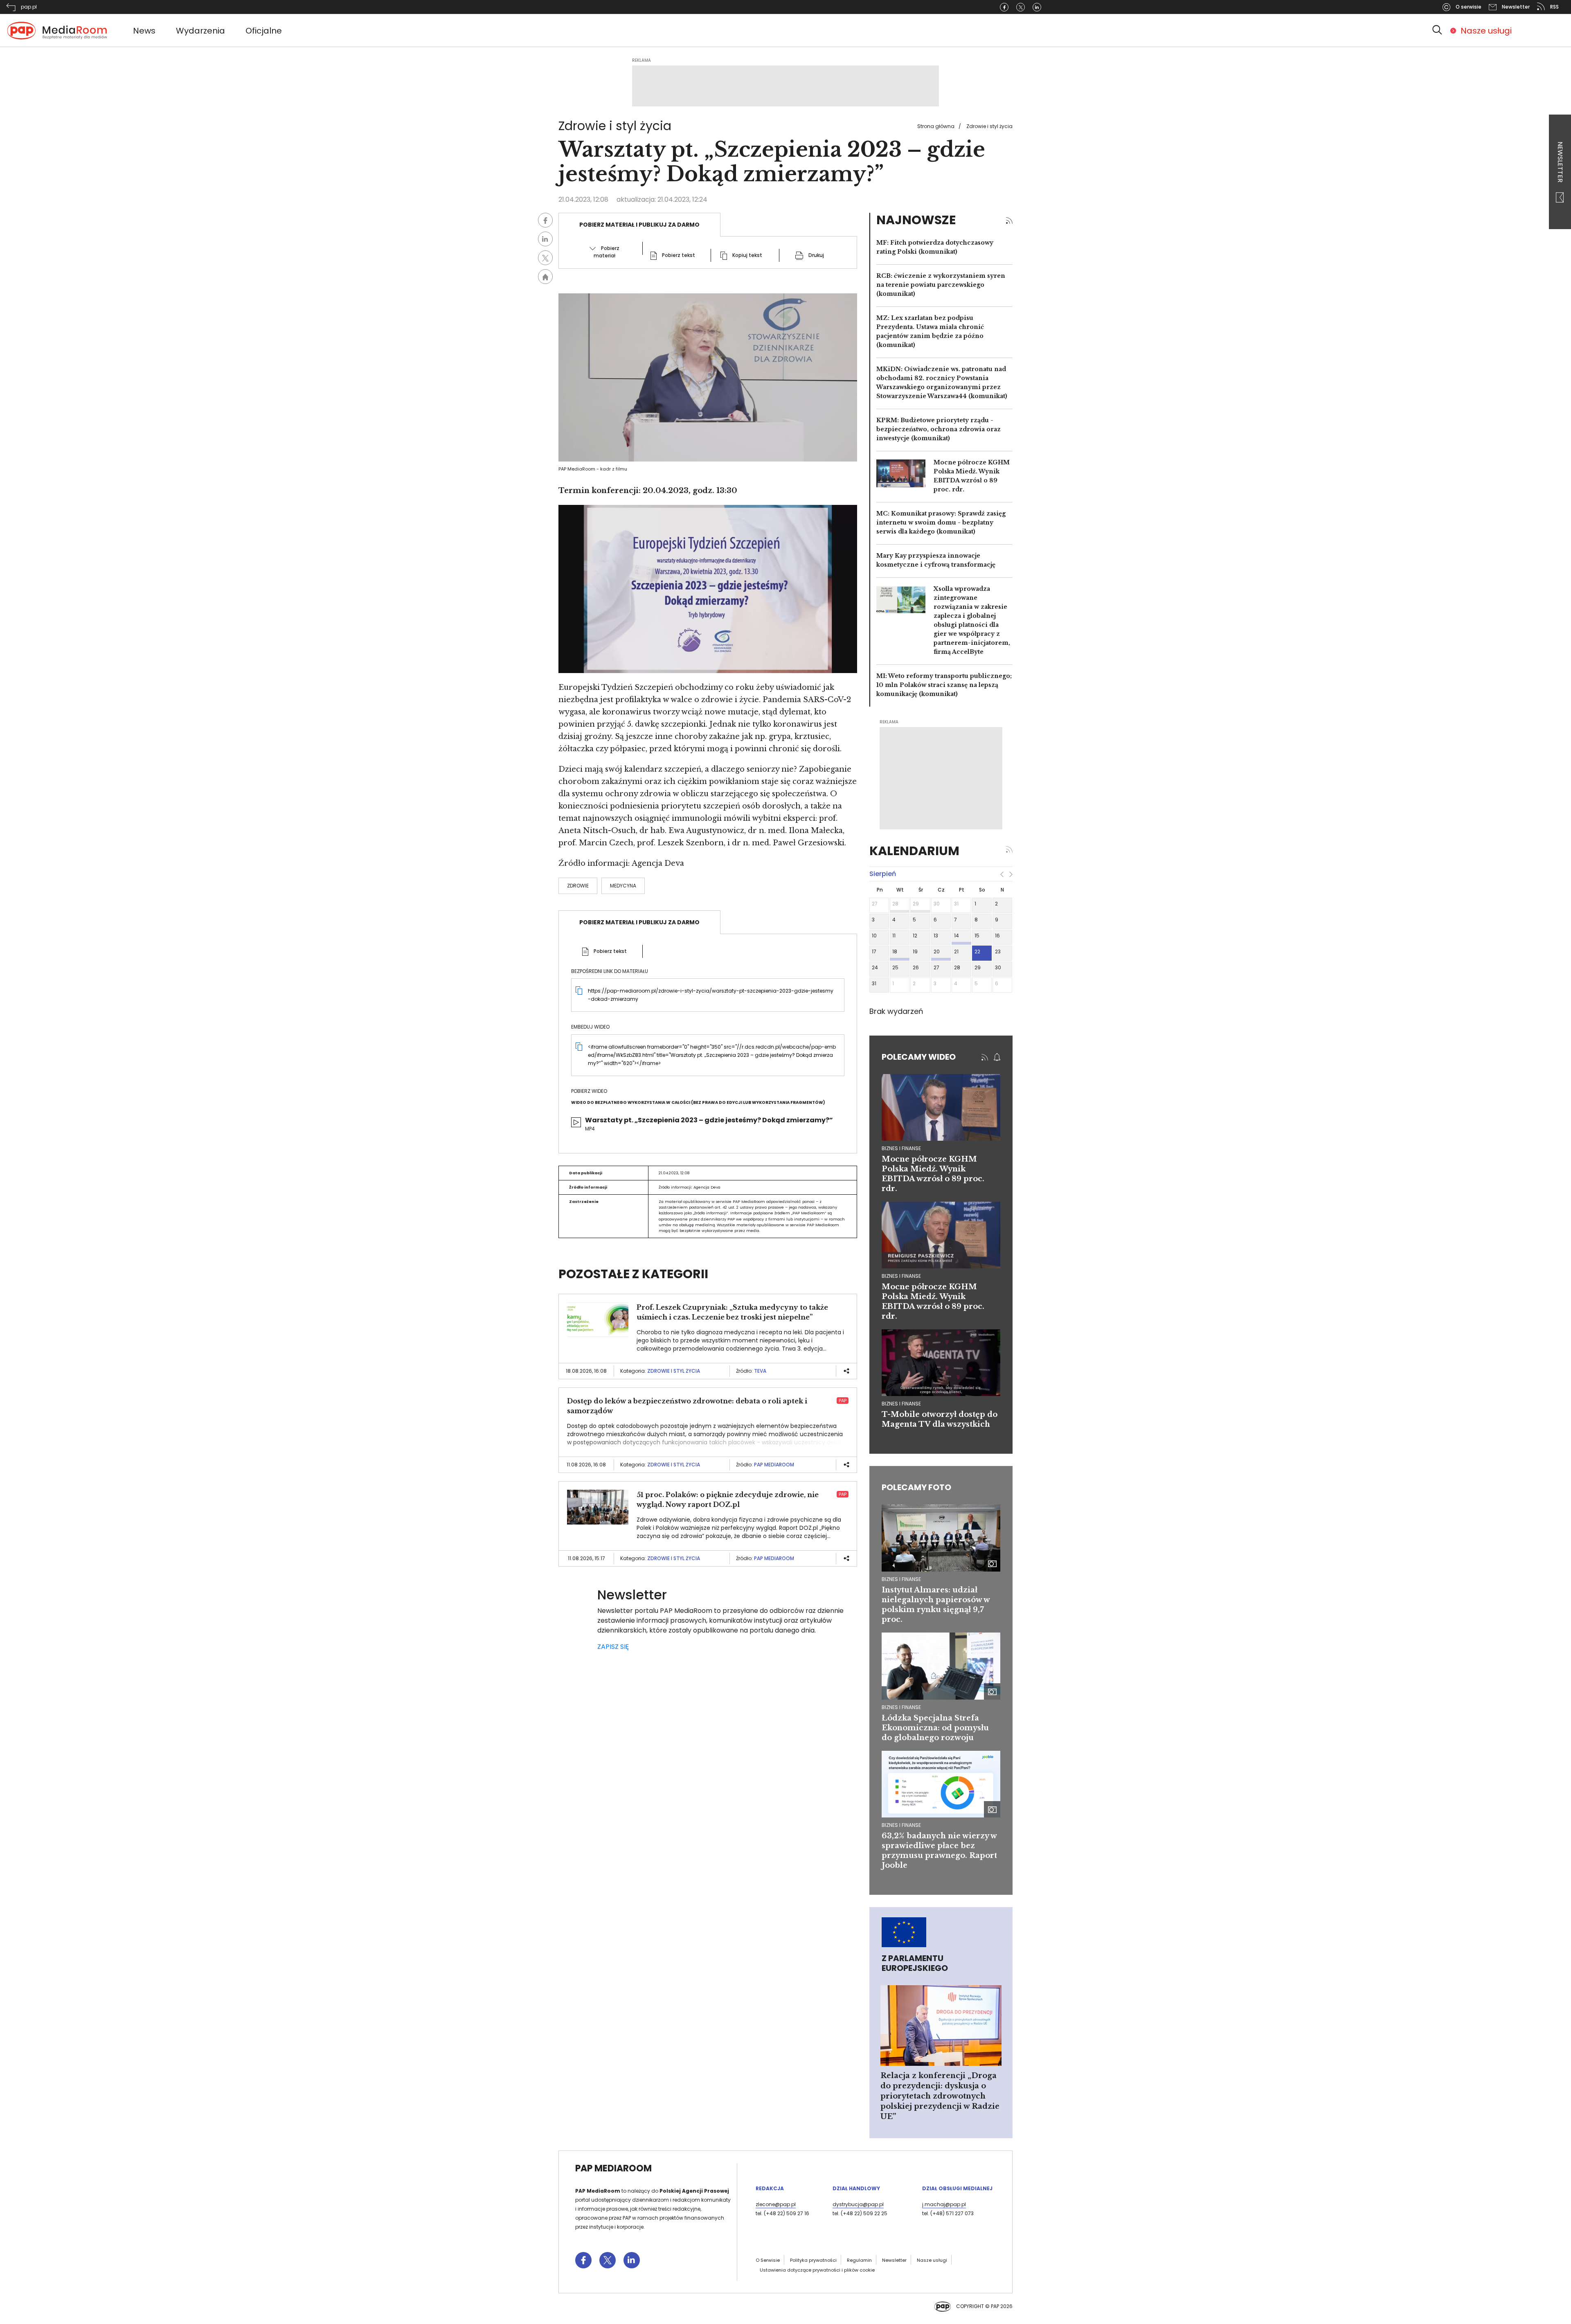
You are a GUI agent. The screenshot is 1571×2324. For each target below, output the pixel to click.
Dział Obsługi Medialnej (957, 2188)
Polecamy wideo (919, 1057)
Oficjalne (264, 31)
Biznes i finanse (901, 1579)
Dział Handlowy (856, 2188)
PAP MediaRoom (774, 1465)
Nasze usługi (1486, 31)
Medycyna (623, 886)
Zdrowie (578, 886)
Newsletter (1560, 163)
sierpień (883, 874)
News (144, 31)
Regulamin (859, 2260)
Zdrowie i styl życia (989, 126)
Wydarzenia (200, 31)
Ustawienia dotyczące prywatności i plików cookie (817, 2270)
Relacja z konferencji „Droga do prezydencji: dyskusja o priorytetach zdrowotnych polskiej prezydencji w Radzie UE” (940, 2096)
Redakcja (770, 2188)
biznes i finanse (901, 1148)
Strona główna (936, 126)
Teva (760, 1371)
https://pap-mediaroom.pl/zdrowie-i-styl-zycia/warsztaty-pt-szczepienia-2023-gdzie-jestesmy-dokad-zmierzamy (711, 995)
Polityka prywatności (813, 2260)
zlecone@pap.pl (776, 2204)
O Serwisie (768, 2260)
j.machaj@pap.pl (944, 2204)
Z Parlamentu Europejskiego (915, 1963)
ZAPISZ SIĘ (613, 1647)
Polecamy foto (916, 1487)
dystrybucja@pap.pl (858, 2204)
